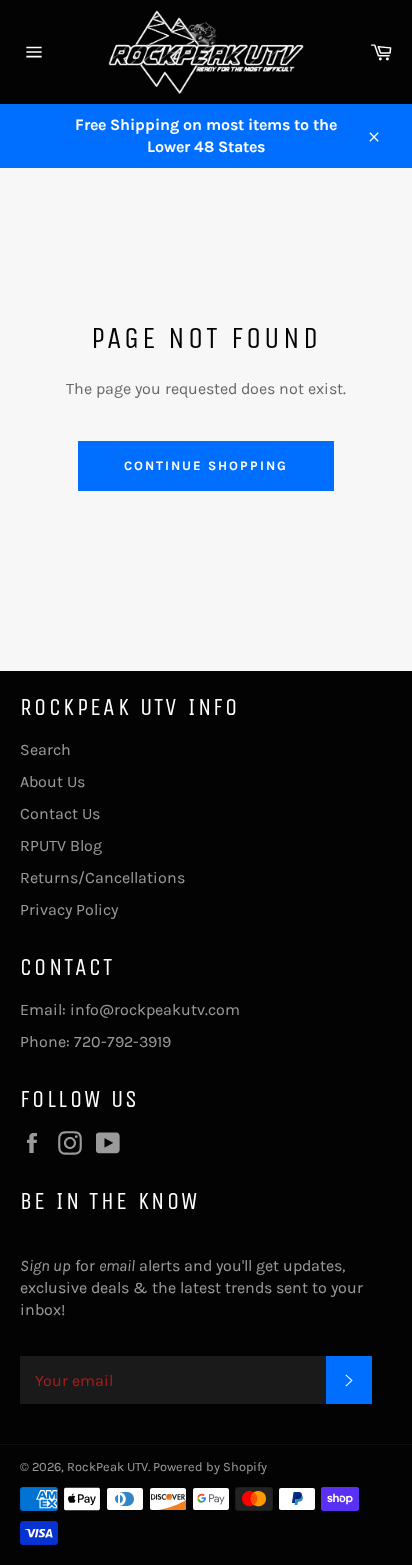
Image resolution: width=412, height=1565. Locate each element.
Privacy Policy (69, 909)
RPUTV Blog (61, 845)
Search (45, 749)
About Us (52, 781)
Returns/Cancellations (102, 877)
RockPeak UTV (107, 1466)
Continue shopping (205, 465)
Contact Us (60, 813)
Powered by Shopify (210, 1466)
